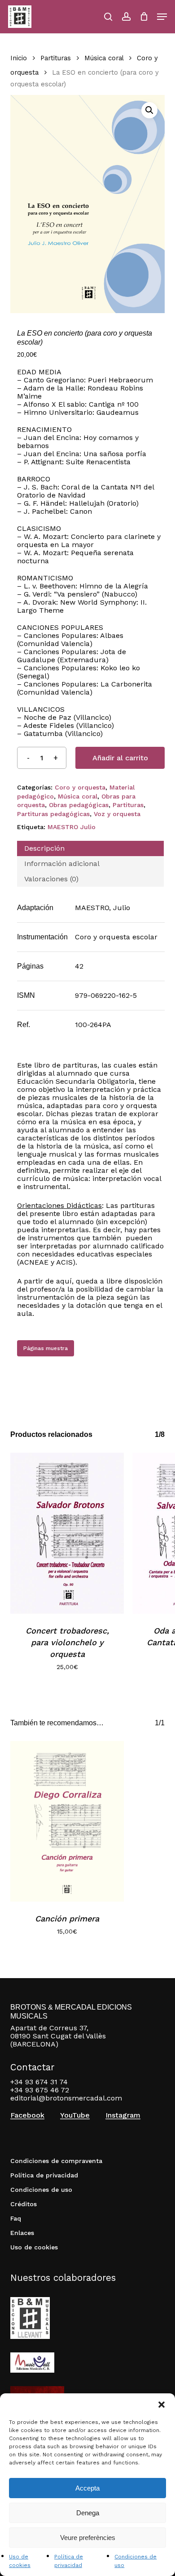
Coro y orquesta (80, 787)
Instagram (123, 2115)
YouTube (75, 2115)
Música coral (104, 58)
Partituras (56, 58)
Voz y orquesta (117, 814)
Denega (88, 2513)
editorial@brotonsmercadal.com (66, 2098)
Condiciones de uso (41, 2190)
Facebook (27, 2115)
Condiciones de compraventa (56, 2161)
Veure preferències (88, 2538)
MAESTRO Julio (72, 827)
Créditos (24, 2204)
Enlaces (22, 2233)
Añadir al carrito (120, 758)
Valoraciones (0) (51, 879)
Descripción (44, 848)
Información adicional (62, 864)
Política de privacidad (44, 2175)
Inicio (19, 58)
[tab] (90, 848)
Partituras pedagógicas (53, 814)
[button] (162, 2405)
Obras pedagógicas (79, 805)
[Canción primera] (67, 1821)
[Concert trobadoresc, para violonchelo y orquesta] (67, 1533)
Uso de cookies (34, 2247)
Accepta (87, 2488)
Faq (16, 2218)
